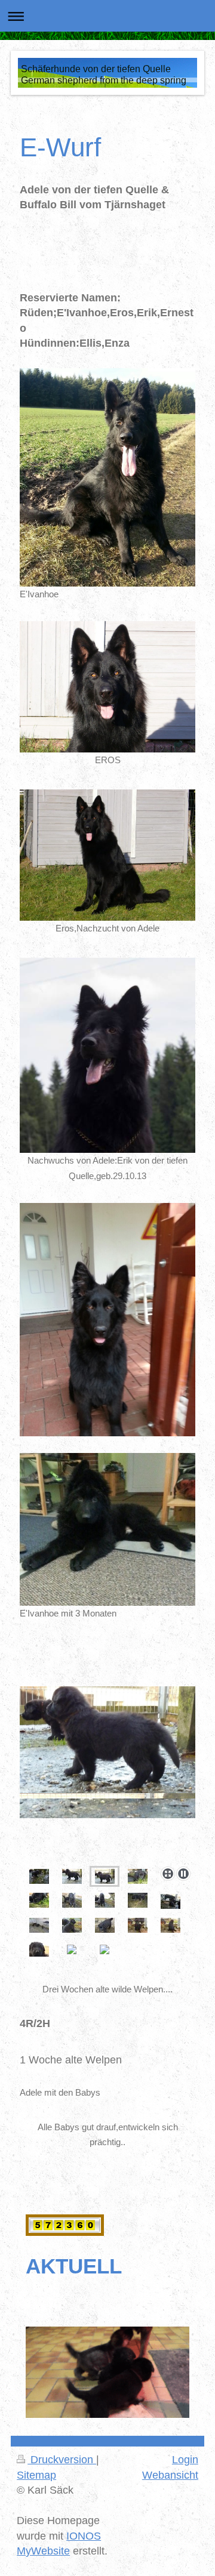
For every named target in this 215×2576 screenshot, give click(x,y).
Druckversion (62, 2460)
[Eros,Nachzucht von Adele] (107, 855)
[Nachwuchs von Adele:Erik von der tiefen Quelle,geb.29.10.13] (107, 1056)
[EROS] (107, 687)
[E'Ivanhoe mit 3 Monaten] (107, 1529)
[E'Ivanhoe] (107, 477)
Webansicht (170, 2475)
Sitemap (36, 2475)
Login (185, 2460)
